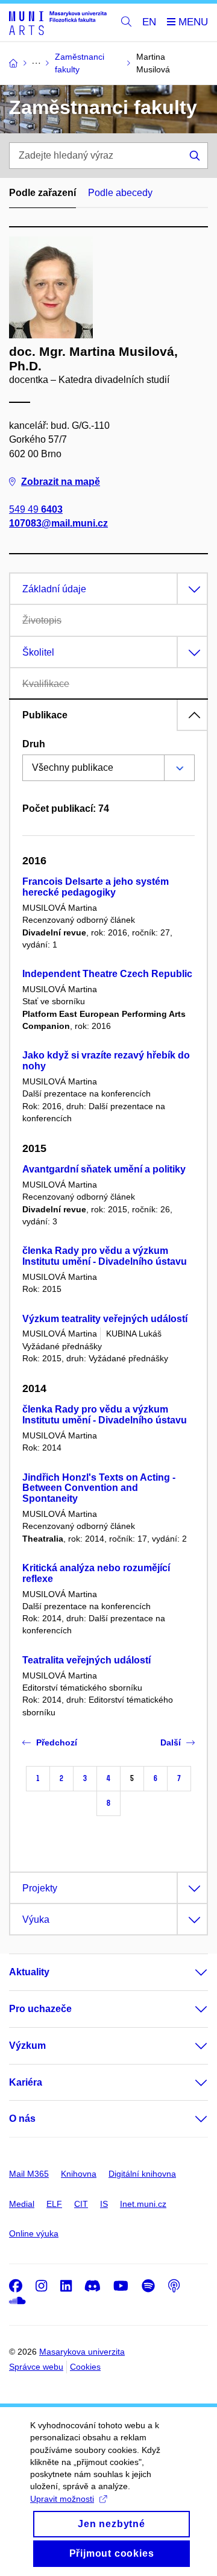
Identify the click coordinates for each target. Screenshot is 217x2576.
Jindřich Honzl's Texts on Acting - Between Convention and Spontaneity (99, 1488)
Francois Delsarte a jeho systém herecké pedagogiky (96, 887)
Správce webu (36, 2367)
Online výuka (34, 2233)
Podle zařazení (42, 193)
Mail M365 (29, 2174)
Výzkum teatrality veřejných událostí (105, 1319)
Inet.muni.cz (143, 2204)
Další (171, 1742)
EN (149, 22)
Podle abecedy (120, 193)
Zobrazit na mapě (61, 482)
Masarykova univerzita (82, 2352)
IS (104, 2204)
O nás (22, 2119)
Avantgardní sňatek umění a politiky (104, 1169)
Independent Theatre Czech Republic (107, 974)
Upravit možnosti (62, 2499)
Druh (34, 744)
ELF (54, 2204)
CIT (81, 2204)
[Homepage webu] (58, 23)
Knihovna (79, 2174)
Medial (22, 2204)
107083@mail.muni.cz (58, 523)
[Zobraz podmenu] (189, 1972)
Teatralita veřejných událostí (86, 1660)
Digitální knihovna (142, 2174)
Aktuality (29, 1972)
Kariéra (26, 2082)
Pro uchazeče (40, 2009)
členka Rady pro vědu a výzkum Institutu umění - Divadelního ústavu (105, 1256)
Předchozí (57, 1742)
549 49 (36, 509)
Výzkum (27, 2046)
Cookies (85, 2367)
